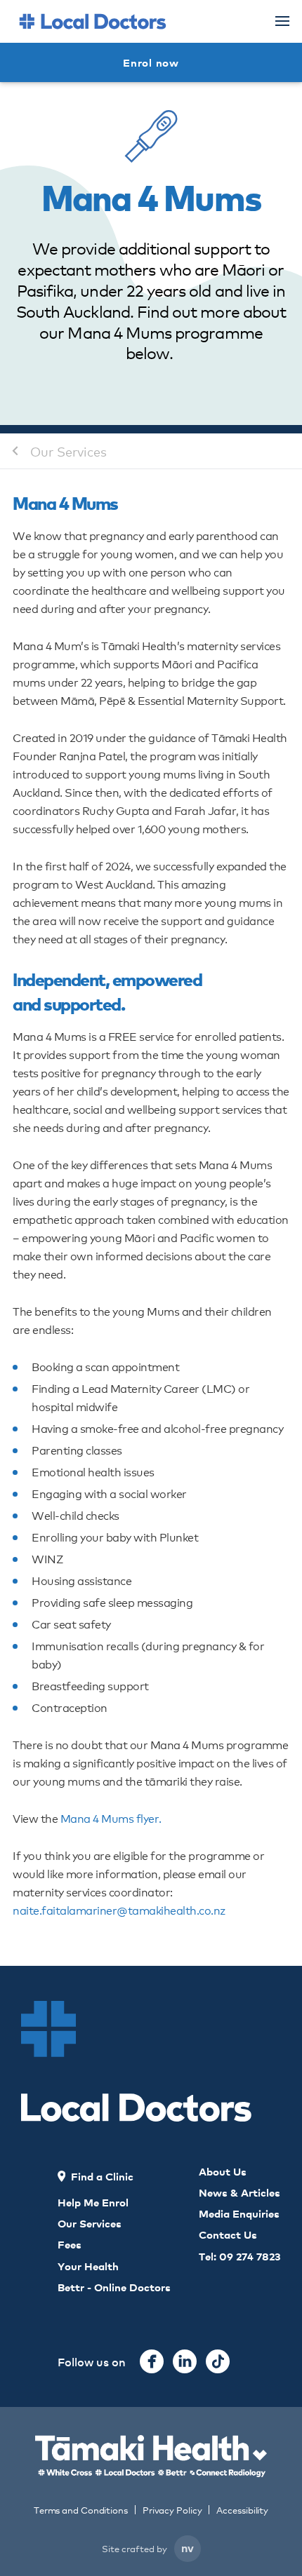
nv (188, 2547)
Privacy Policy (172, 2510)
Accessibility (242, 2510)
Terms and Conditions (81, 2510)
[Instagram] (185, 2361)
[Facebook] (152, 2361)
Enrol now (151, 62)
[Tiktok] (218, 2361)
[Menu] (282, 21)
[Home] (93, 21)
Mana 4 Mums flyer (110, 1818)
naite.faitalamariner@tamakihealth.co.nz (119, 1909)
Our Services (68, 451)
